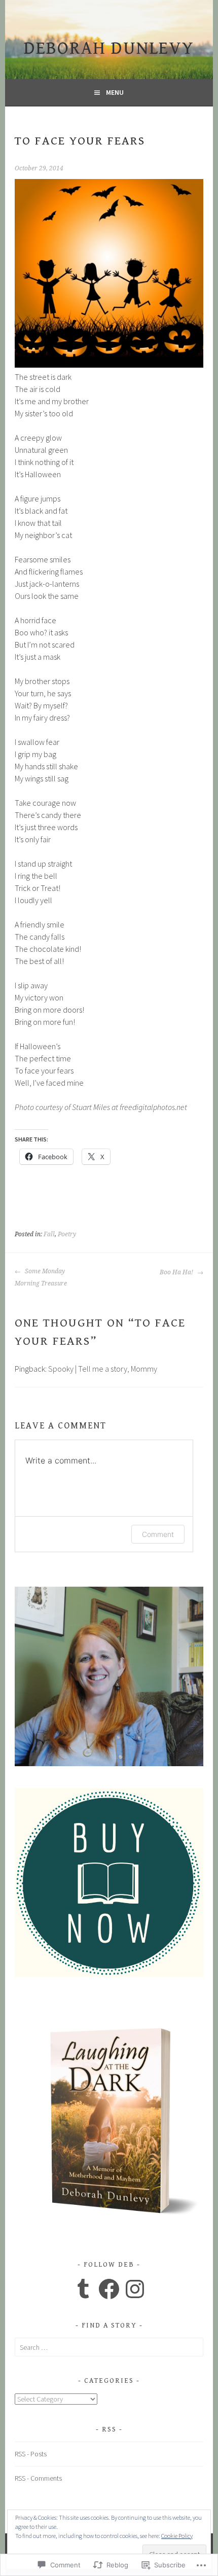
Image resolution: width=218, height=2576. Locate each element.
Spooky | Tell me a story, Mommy (103, 1369)
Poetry (67, 1234)
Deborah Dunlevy (109, 48)
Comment (158, 1534)
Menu (115, 92)
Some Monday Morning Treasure (41, 1277)
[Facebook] (109, 2289)
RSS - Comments (38, 2478)
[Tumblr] (83, 2289)
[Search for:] (109, 2347)
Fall (49, 1234)
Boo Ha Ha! (177, 1272)
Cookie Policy (177, 2536)
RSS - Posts (31, 2454)
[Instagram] (135, 2289)
